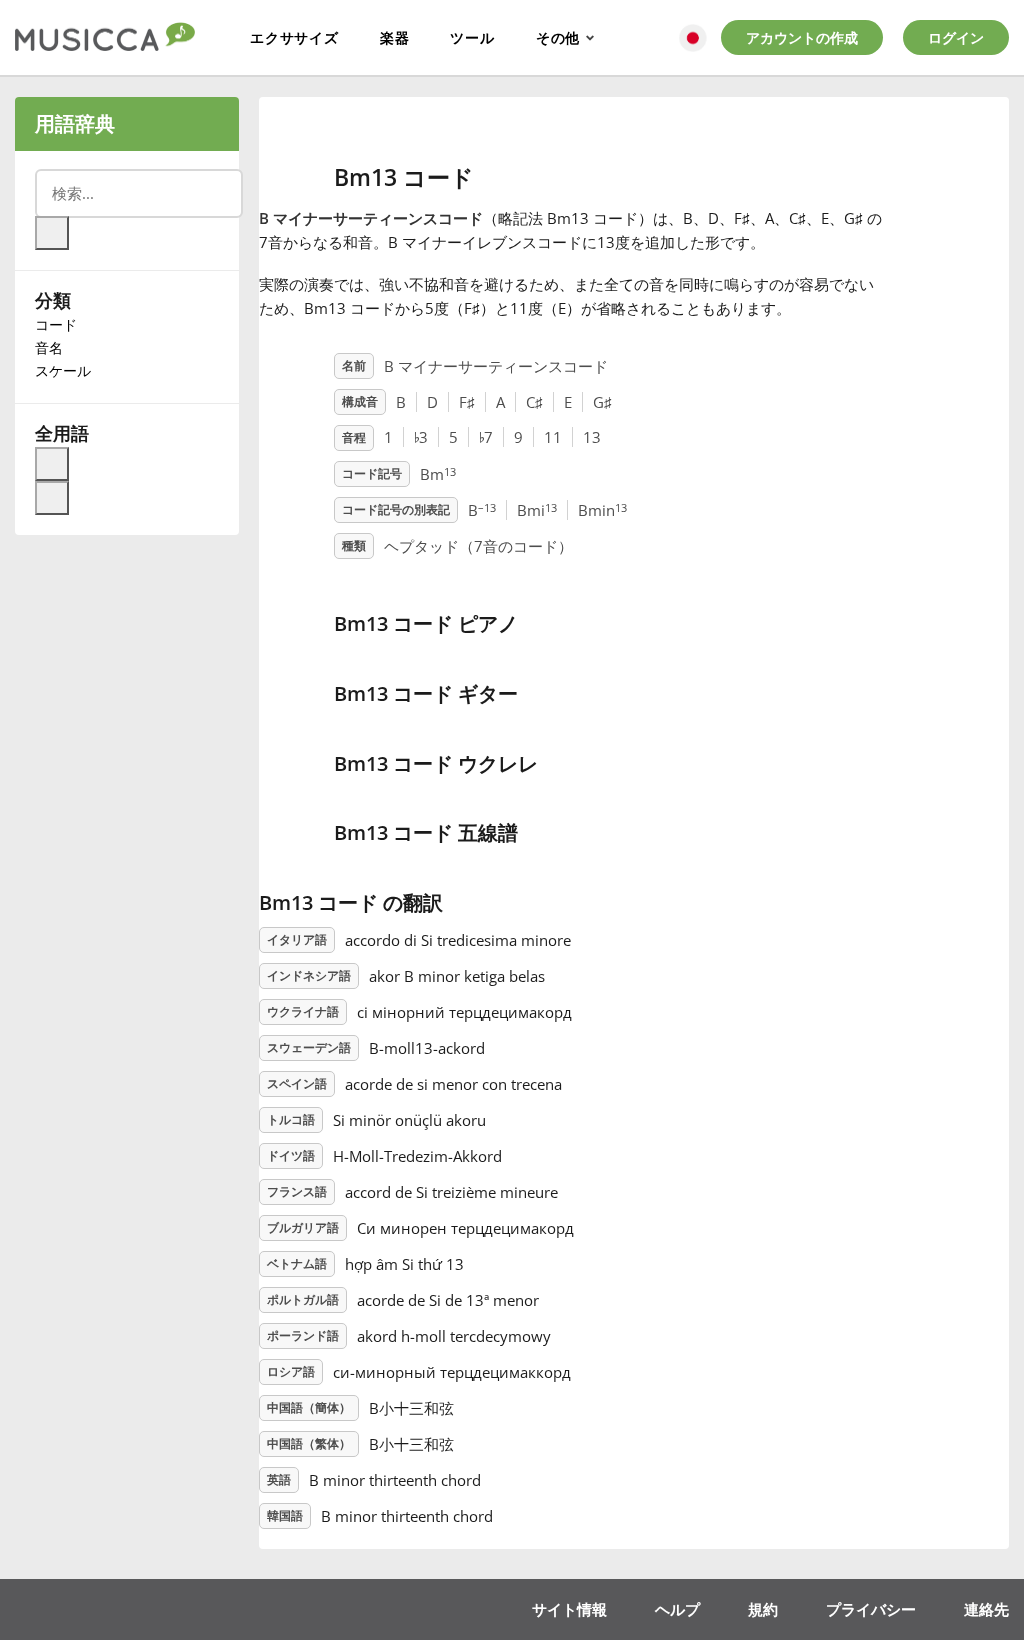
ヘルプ (677, 1609)
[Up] (52, 464)
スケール (63, 370)
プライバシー (871, 1609)
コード (56, 324)
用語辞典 (75, 123)
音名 (49, 347)
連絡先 (986, 1609)
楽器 (395, 37)
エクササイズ (294, 37)
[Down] (52, 498)
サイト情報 (569, 1609)
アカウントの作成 (802, 37)
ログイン (956, 37)
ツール (472, 37)
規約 (763, 1609)
